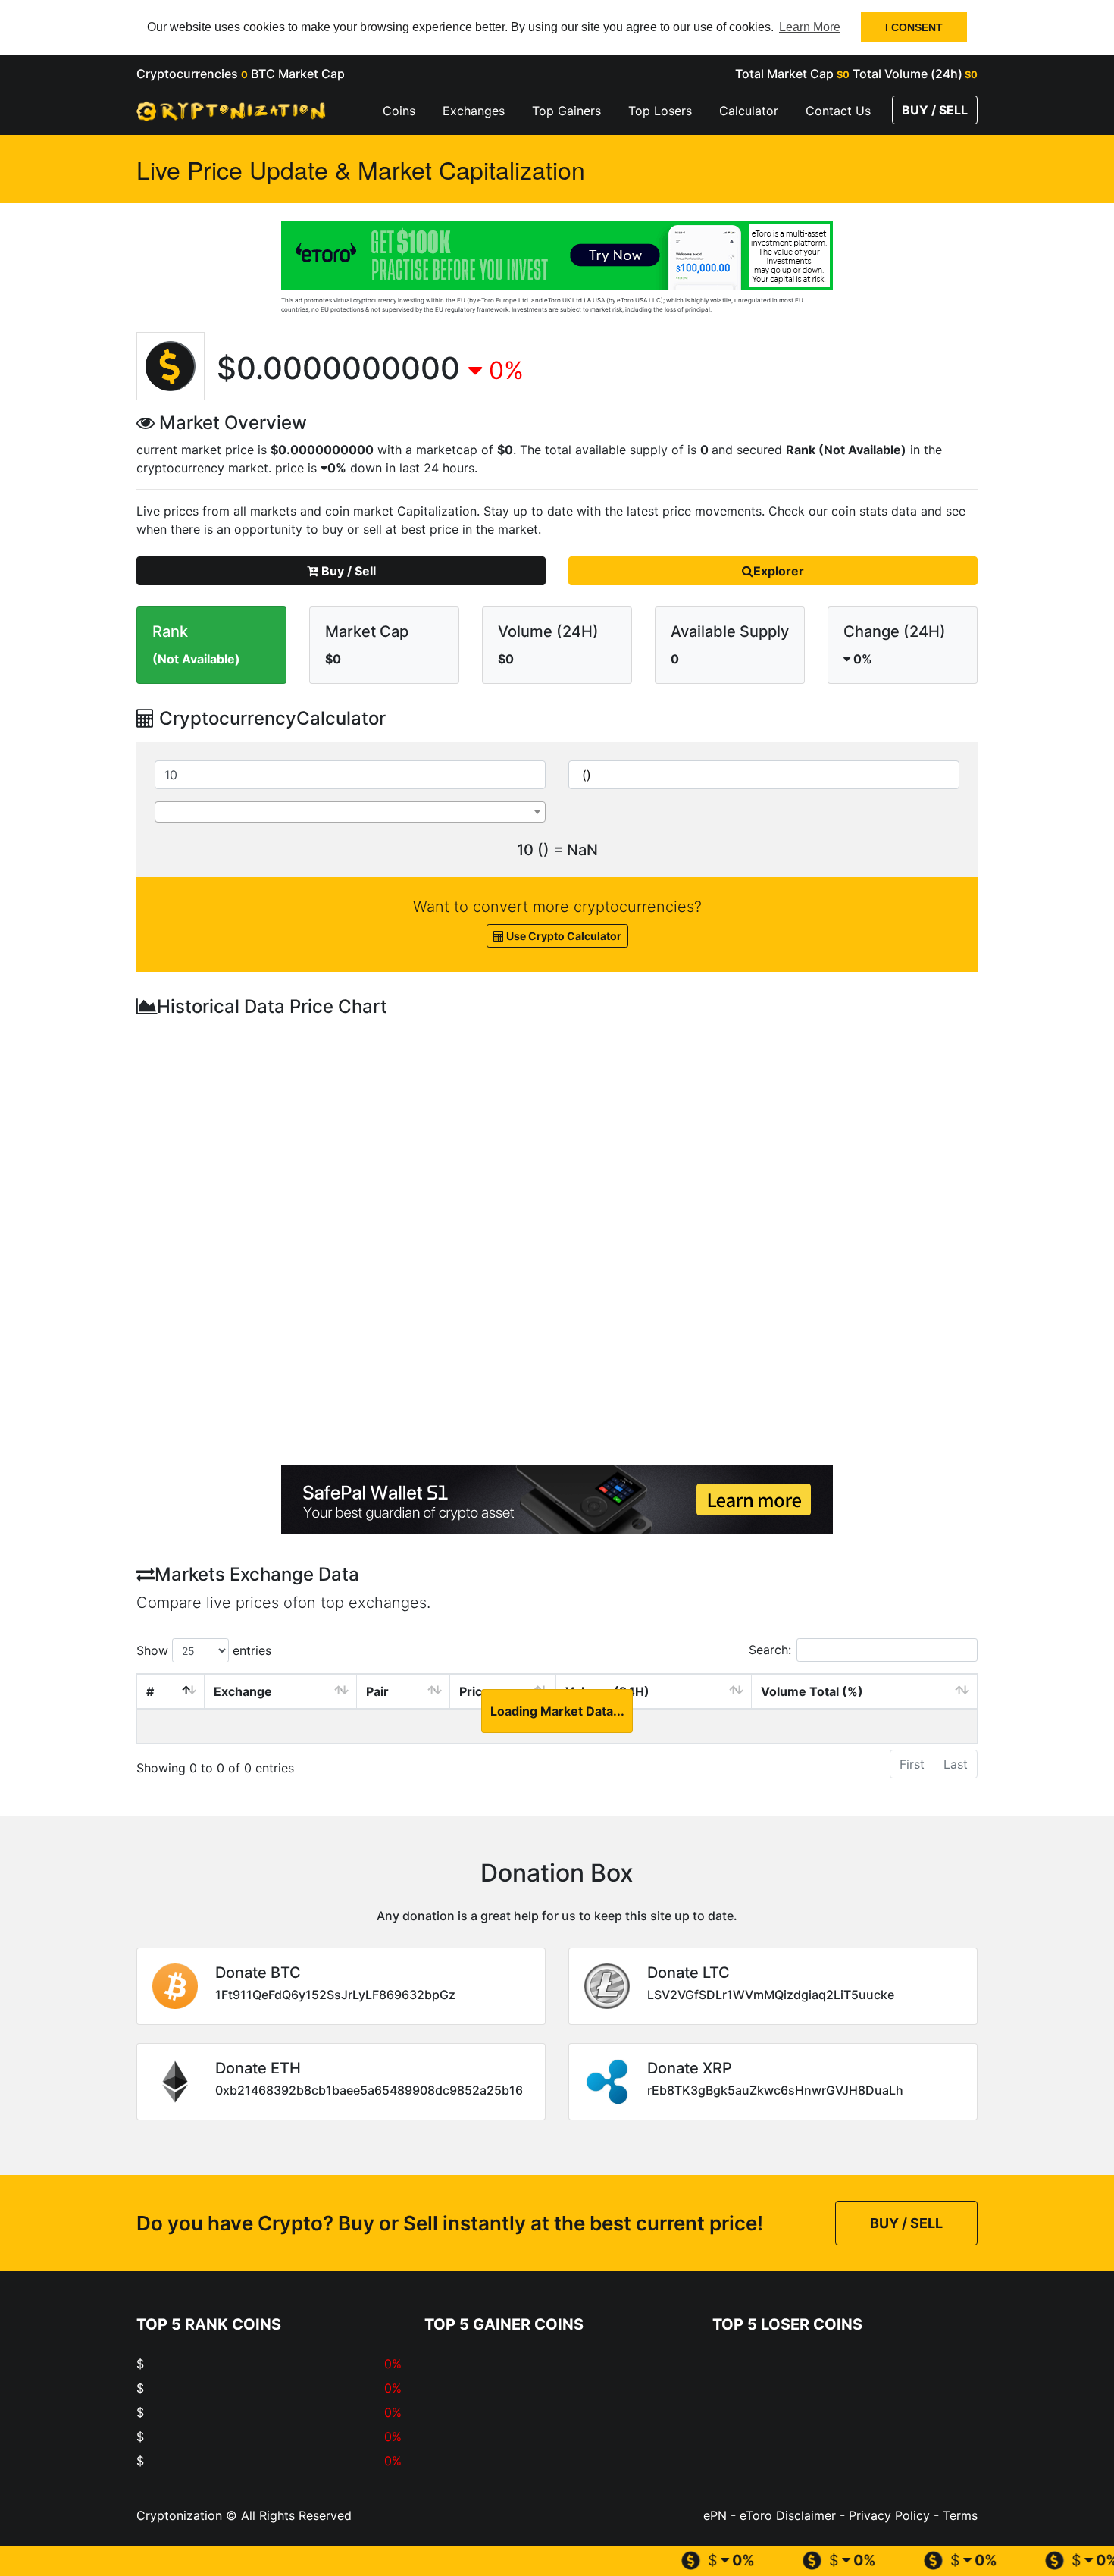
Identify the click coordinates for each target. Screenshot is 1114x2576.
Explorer (779, 571)
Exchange (243, 1691)
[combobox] (350, 812)
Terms (958, 2515)
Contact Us (838, 111)
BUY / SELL (935, 110)
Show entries (204, 1650)
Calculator (749, 111)
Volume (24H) (607, 1691)
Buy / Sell (347, 571)
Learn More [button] (810, 27)
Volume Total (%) (812, 1691)
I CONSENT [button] (914, 27)
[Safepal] (557, 1500)
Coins (399, 111)
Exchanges (474, 111)
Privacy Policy (887, 2515)
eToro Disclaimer (788, 2515)
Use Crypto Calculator (563, 936)
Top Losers (660, 111)
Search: (770, 1650)
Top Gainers (566, 111)
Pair (377, 1691)
